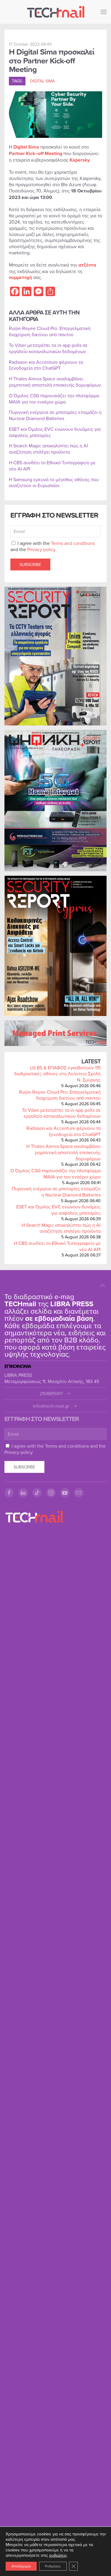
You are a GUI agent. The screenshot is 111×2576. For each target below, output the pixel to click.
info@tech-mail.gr (51, 1406)
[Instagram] (51, 1493)
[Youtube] (65, 1493)
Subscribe (30, 564)
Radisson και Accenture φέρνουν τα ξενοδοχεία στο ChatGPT (63, 1131)
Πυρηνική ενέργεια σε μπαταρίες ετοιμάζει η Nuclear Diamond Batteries (56, 1192)
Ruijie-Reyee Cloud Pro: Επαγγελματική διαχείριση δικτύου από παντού (60, 1095)
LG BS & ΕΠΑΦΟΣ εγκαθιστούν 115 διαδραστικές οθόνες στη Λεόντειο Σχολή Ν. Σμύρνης (57, 1074)
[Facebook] (9, 1493)
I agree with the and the (53, 546)
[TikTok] (37, 1493)
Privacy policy (41, 549)
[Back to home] (56, 12)
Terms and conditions (73, 543)
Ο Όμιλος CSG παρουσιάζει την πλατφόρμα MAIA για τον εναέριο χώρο (55, 1174)
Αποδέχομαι (21, 2566)
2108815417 (51, 1394)
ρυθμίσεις (58, 2555)
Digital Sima (42, 81)
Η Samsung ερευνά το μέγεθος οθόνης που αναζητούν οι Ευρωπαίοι (54, 482)
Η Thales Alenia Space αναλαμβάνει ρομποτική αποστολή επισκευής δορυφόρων (63, 1152)
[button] (104, 12)
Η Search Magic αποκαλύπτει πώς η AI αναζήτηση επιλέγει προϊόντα (61, 1228)
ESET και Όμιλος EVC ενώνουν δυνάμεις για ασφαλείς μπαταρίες (58, 1210)
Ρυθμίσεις (53, 2566)
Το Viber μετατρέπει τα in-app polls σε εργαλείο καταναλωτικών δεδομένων (61, 1113)
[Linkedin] (23, 1493)
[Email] (79, 1493)
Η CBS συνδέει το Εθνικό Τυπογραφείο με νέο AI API (57, 1246)
